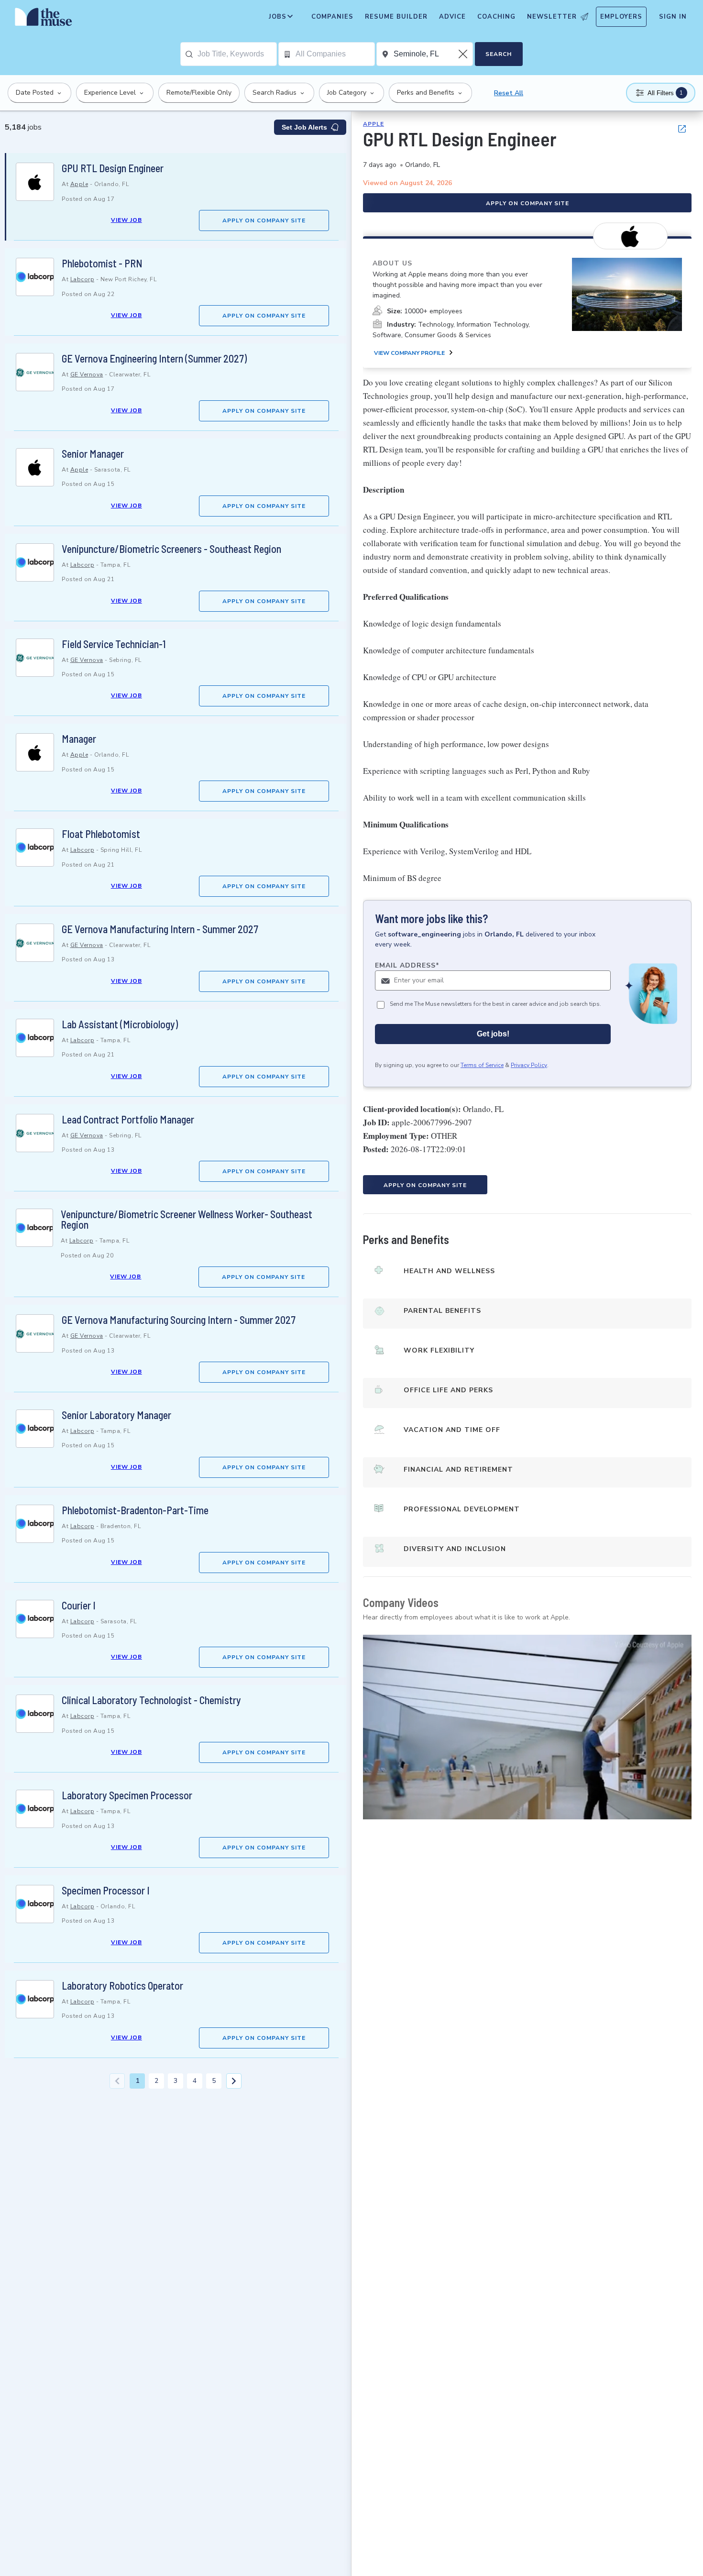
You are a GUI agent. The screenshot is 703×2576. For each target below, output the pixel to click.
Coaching (496, 17)
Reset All (509, 93)
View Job (126, 220)
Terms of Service (482, 1065)
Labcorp (82, 279)
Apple (79, 184)
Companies (332, 17)
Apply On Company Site (264, 220)
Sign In (673, 17)
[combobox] (237, 54)
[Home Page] (44, 19)
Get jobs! (493, 1034)
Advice (452, 17)
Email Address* (407, 965)
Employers (621, 17)
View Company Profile (409, 353)
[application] (527, 1727)
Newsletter (552, 17)
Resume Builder (396, 17)
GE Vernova (87, 374)
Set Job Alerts (304, 127)
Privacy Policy (529, 1065)
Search (499, 54)
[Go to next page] (234, 2081)
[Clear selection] (464, 54)
